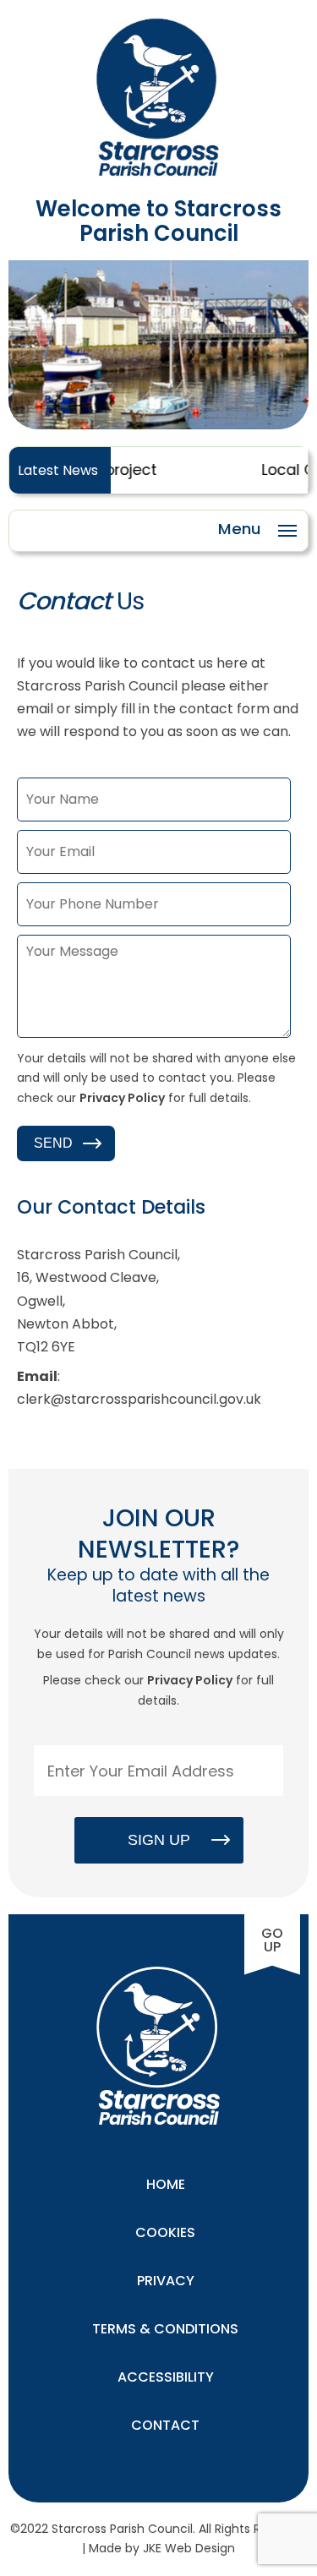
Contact (165, 2425)
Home (166, 2184)
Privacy (166, 2281)
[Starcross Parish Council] (159, 173)
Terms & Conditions (165, 2329)
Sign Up (159, 1840)
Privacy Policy (122, 1098)
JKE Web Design (189, 2548)
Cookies (165, 2232)
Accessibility (166, 2377)
